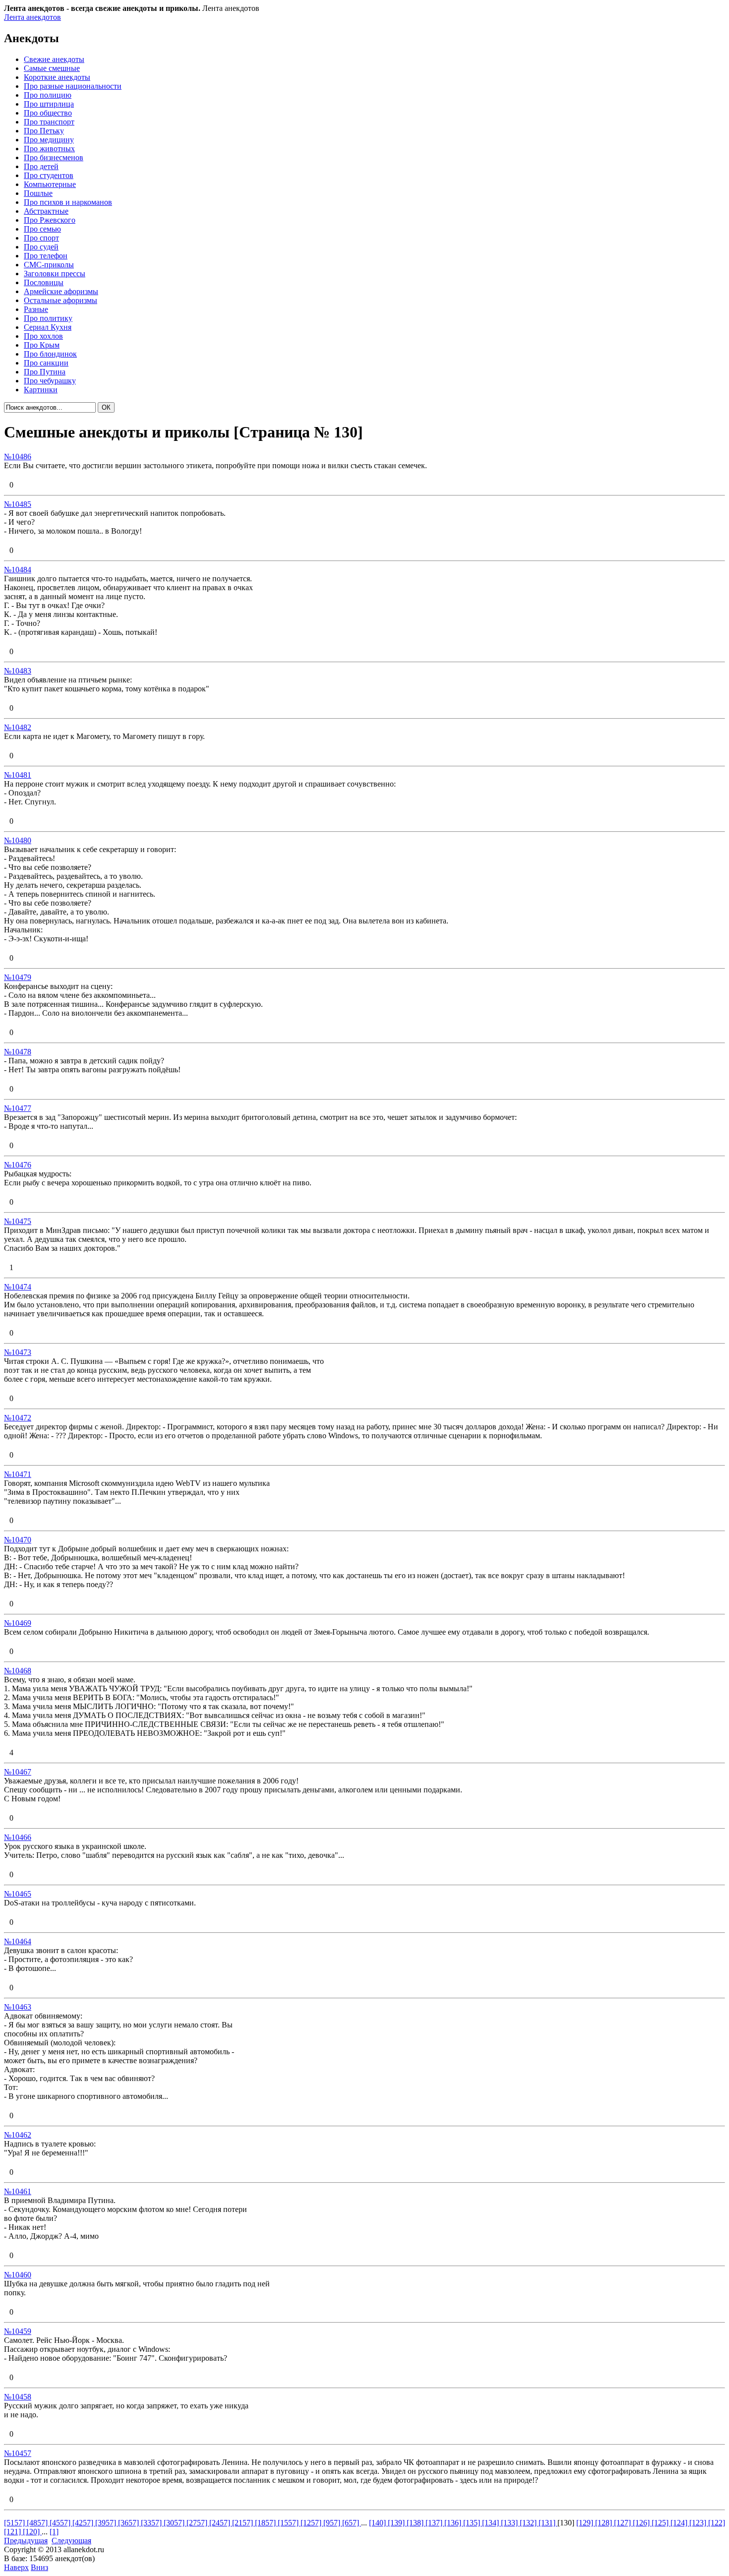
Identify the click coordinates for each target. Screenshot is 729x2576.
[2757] (198, 2523)
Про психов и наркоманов (68, 202)
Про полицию (48, 95)
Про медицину (49, 140)
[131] (548, 2523)
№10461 (18, 2191)
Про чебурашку (50, 381)
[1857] (266, 2523)
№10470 (18, 1540)
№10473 (18, 1352)
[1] (54, 2532)
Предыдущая (26, 2541)
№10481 (18, 775)
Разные (36, 309)
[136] (454, 2523)
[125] (661, 2523)
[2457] (221, 2523)
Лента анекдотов (32, 17)
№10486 (18, 457)
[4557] (61, 2523)
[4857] (38, 2523)
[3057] (175, 2523)
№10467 (18, 1772)
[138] (416, 2523)
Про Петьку (44, 131)
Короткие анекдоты (57, 77)
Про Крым (42, 345)
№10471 (18, 1474)
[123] (699, 2523)
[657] (352, 2523)
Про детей (41, 166)
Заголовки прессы (55, 274)
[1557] (289, 2523)
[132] (529, 2523)
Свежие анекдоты (54, 59)
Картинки (41, 390)
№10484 (18, 570)
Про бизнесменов (54, 157)
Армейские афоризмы (61, 291)
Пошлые (38, 193)
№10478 (18, 1052)
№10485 (18, 504)
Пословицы (44, 282)
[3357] (152, 2523)
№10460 (18, 2275)
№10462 (18, 2135)
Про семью (42, 229)
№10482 (18, 727)
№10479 (18, 977)
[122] (717, 2523)
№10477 (18, 1108)
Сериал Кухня (48, 327)
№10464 (18, 1941)
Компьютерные (50, 184)
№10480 (18, 840)
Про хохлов (43, 336)
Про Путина (45, 372)
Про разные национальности (73, 86)
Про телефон (46, 256)
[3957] (107, 2523)
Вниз (39, 2567)
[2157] (243, 2523)
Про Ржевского (50, 220)
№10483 (18, 671)
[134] (491, 2523)
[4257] (84, 2523)
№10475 (18, 1221)
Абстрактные (46, 211)
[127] (623, 2523)
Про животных (49, 149)
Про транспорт (49, 122)
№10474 (18, 1287)
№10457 (18, 2453)
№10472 (18, 1418)
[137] (435, 2523)
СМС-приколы (49, 265)
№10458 (18, 2397)
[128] (605, 2523)
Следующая (71, 2541)
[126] (642, 2523)
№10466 (18, 1837)
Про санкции (46, 363)
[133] (510, 2523)
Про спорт (41, 238)
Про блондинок (50, 354)
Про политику (48, 318)
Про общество (48, 113)
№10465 (18, 1894)
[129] (586, 2523)
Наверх (16, 2567)
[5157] (15, 2523)
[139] (397, 2523)
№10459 (18, 2331)
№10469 (18, 1623)
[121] (13, 2532)
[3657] (129, 2523)
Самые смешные (52, 68)
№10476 (18, 1165)
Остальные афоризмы (61, 300)
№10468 (18, 1671)
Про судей (41, 247)
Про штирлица (49, 104)
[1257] (312, 2523)
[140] (378, 2523)
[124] (680, 2523)
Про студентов (49, 175)
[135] (473, 2523)
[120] (32, 2532)
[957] (333, 2523)
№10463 (18, 2007)
